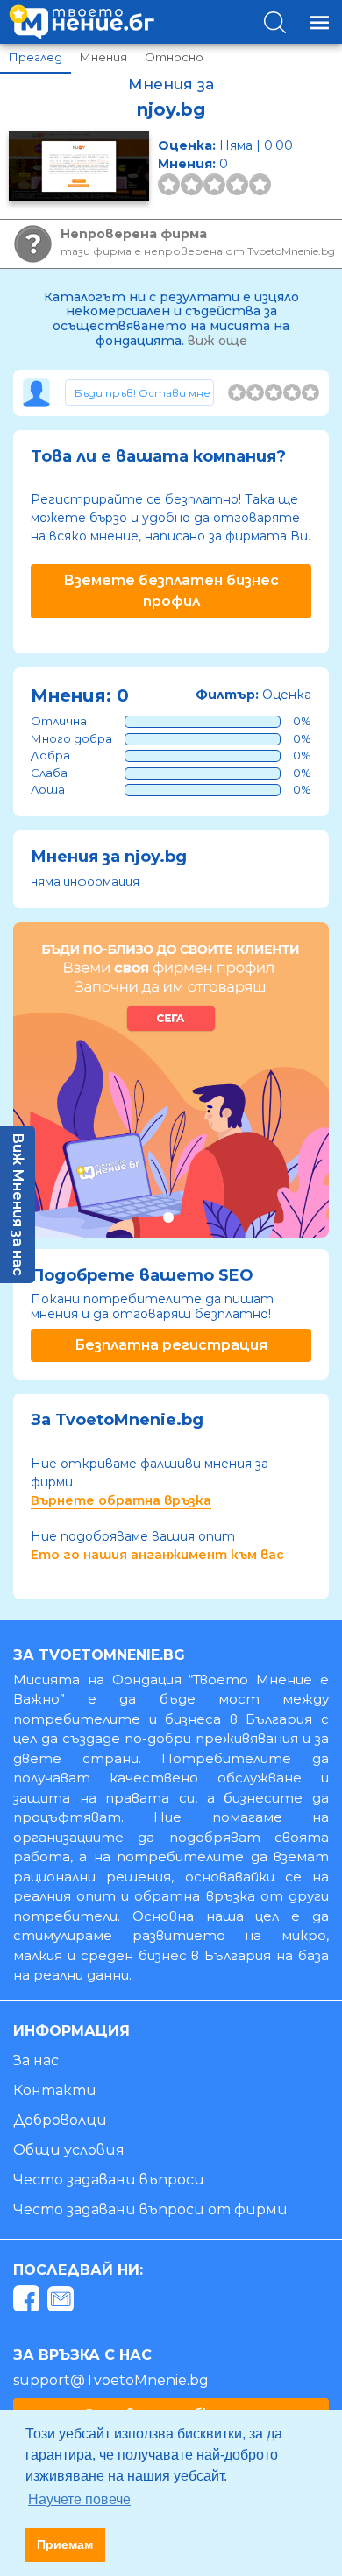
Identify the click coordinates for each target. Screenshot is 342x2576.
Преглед (36, 57)
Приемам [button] (65, 2544)
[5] (310, 392)
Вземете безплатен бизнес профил (171, 591)
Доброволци (60, 2120)
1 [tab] (168, 1217)
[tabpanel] (171, 1080)
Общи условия (69, 2150)
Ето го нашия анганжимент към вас (157, 1555)
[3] (274, 392)
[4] (292, 392)
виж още (217, 341)
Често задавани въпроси (109, 2180)
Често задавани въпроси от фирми (150, 2209)
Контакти (55, 2090)
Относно (174, 57)
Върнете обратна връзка (121, 1500)
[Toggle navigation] (320, 22)
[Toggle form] (139, 392)
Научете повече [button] (79, 2499)
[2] (255, 392)
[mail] (63, 2301)
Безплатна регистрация (171, 1345)
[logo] (82, 22)
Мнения (103, 57)
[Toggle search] (275, 22)
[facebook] (28, 2301)
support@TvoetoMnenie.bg (111, 2380)
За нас (36, 2061)
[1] (237, 392)
